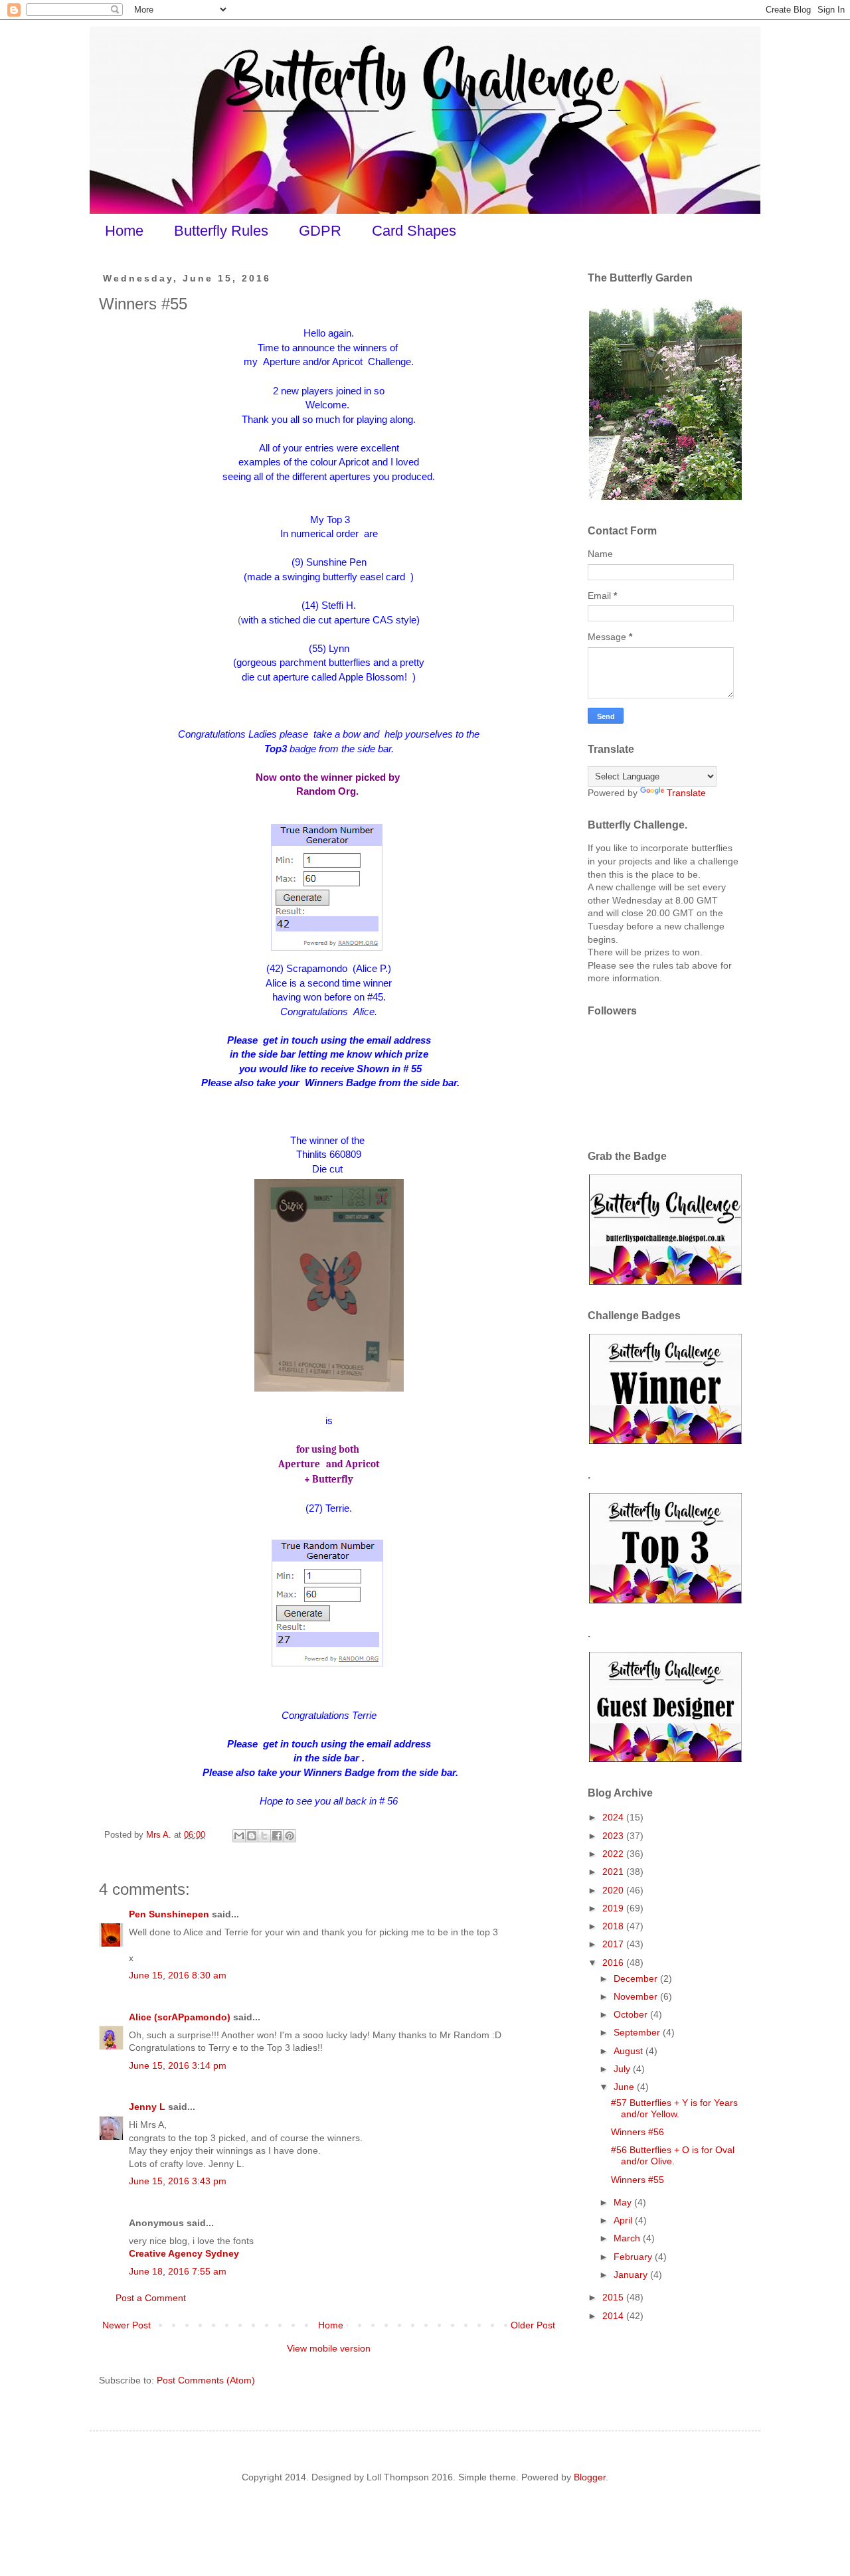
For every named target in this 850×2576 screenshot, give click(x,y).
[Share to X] (264, 1836)
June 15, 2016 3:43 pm (178, 2181)
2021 (614, 1872)
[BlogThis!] (252, 1836)
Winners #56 (637, 2132)
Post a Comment (151, 2298)
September (638, 2032)
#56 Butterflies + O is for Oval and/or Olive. (673, 2155)
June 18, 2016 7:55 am (178, 2271)
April (624, 2220)
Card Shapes (414, 231)
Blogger (590, 2477)
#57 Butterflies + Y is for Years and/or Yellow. (674, 2108)
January (632, 2275)
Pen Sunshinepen (169, 1914)
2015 (614, 2297)
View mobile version (329, 2348)
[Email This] (239, 1836)
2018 (614, 1926)
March (628, 2238)
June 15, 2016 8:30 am (178, 1975)
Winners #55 (637, 2180)
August (630, 2051)
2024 (614, 1817)
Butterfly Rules (221, 231)
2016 (614, 1963)
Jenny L (147, 2107)
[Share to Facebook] (277, 1836)
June (625, 2087)
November (637, 1996)
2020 (614, 1890)
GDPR (320, 231)
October (632, 2014)
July (623, 2069)
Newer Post (127, 2325)
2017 (614, 1944)
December (637, 1978)
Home (124, 231)
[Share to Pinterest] (290, 1836)
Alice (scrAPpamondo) (180, 2017)
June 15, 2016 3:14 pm (178, 2065)
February (634, 2257)
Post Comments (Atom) (206, 2380)
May (624, 2202)
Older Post (533, 2325)
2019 (614, 1908)
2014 (614, 2316)
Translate (686, 793)
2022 (614, 1854)
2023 (614, 1836)
